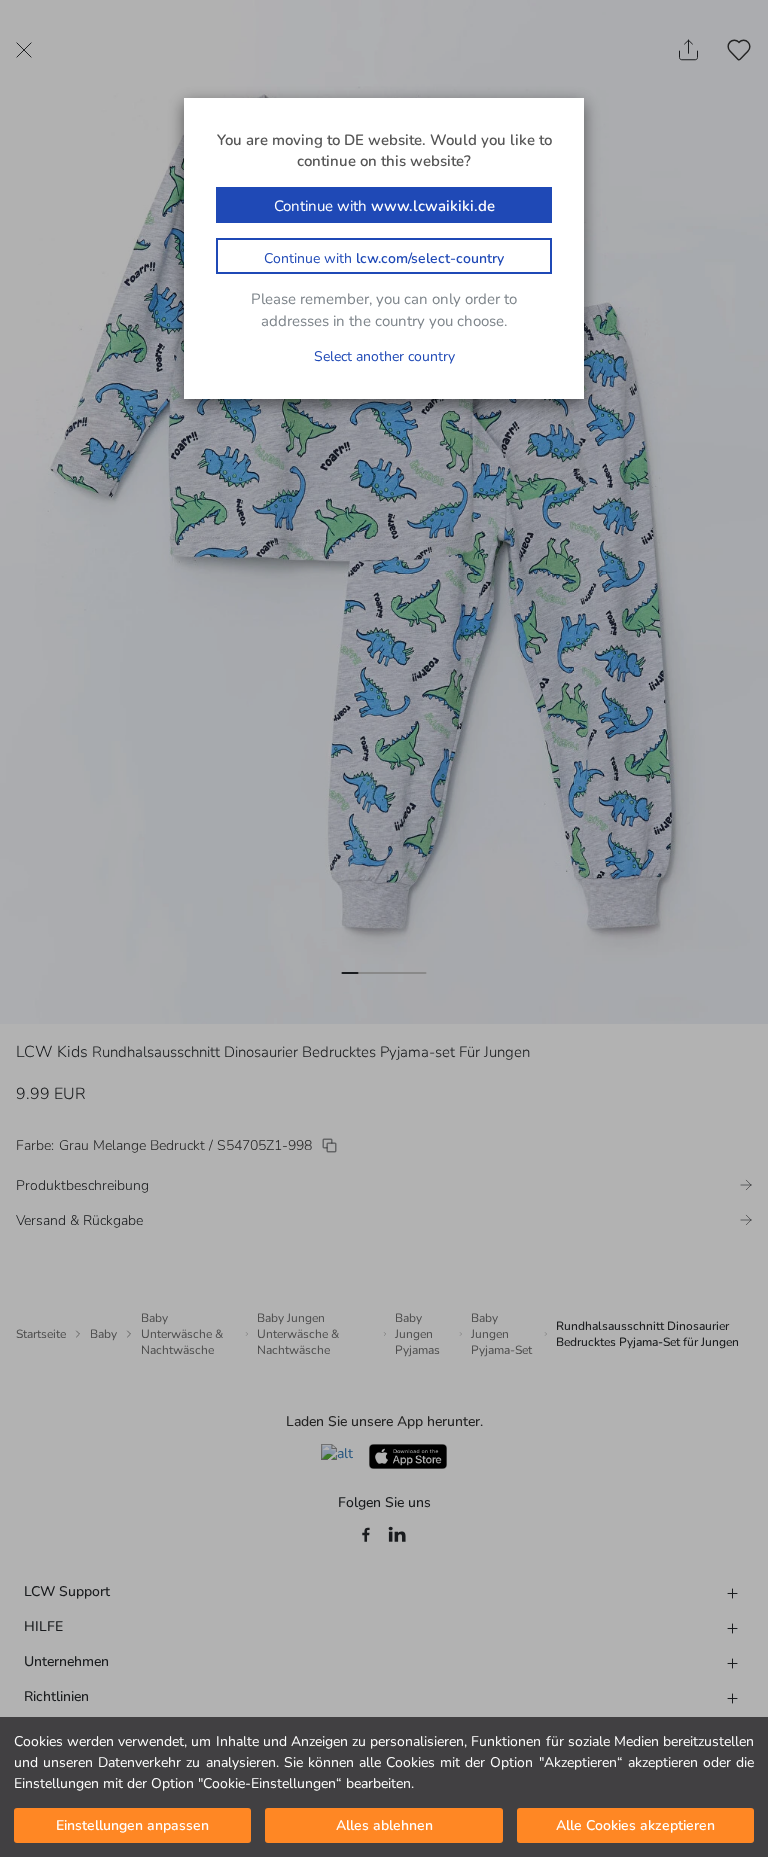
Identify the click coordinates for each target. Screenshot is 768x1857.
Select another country (384, 356)
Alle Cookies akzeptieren (635, 1825)
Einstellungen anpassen (132, 1825)
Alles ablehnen (384, 1825)
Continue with (384, 206)
